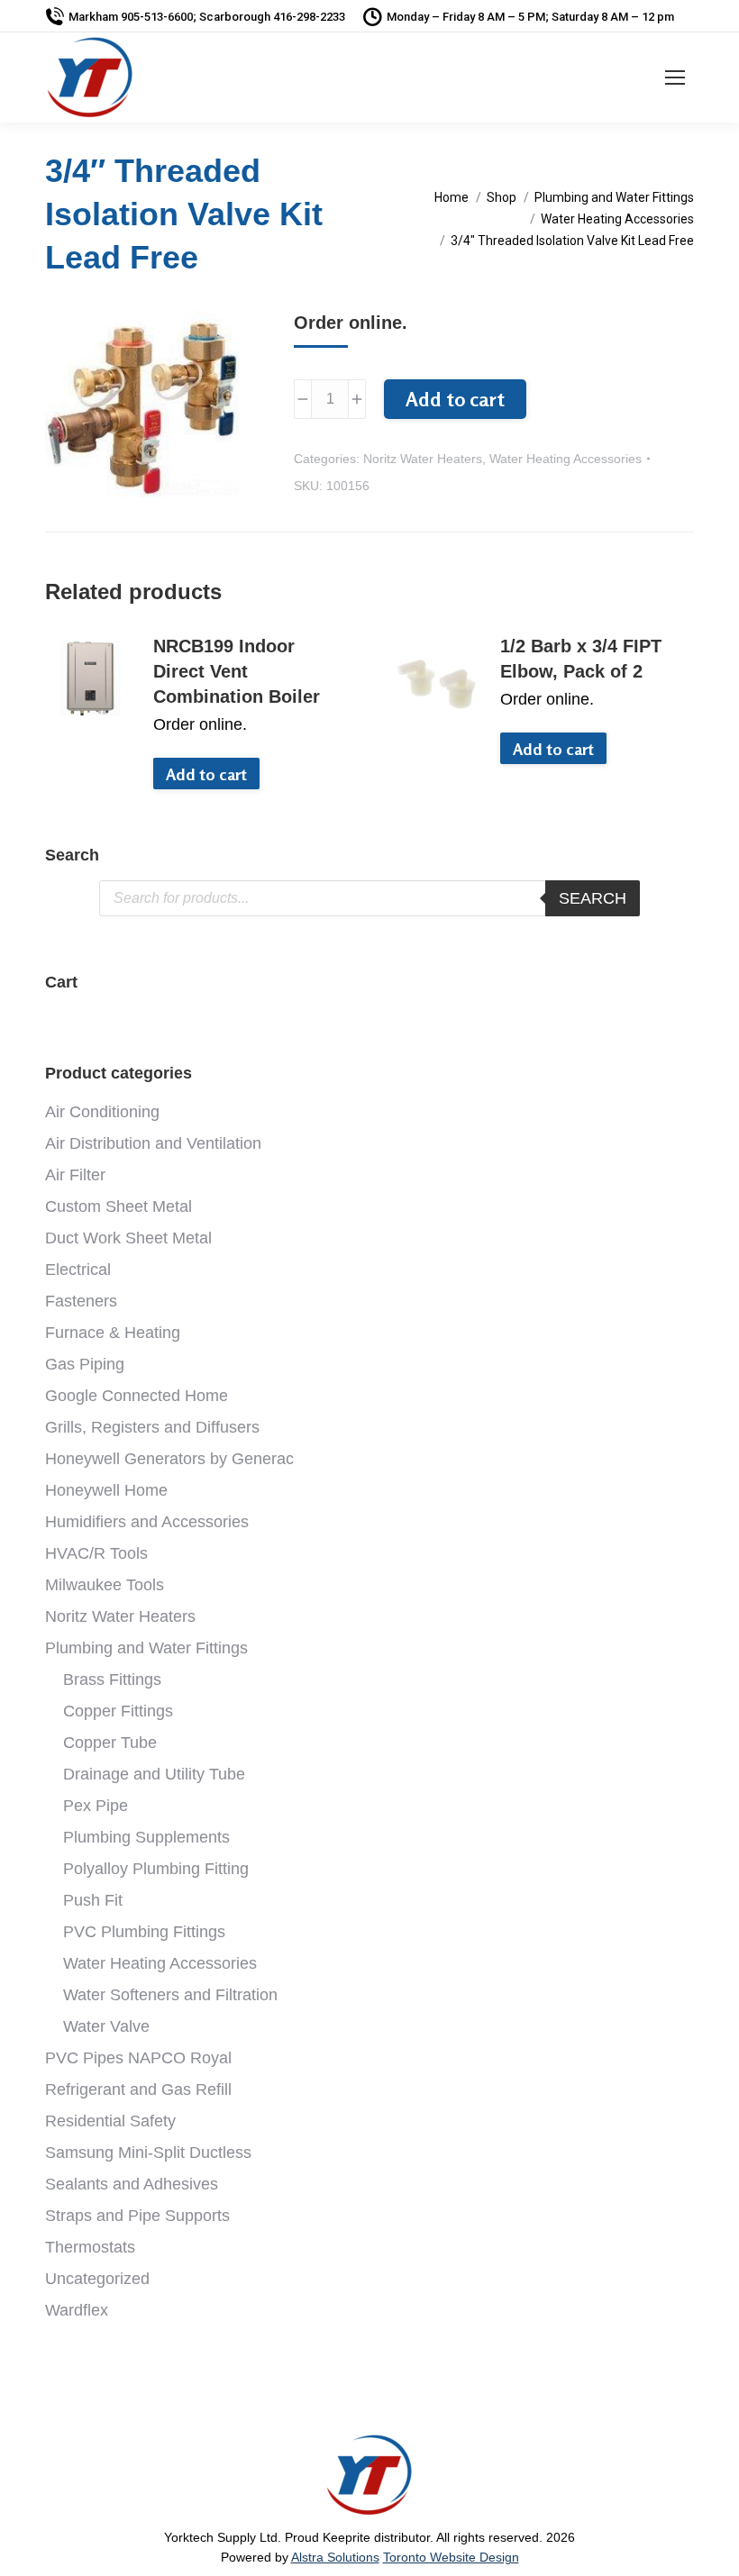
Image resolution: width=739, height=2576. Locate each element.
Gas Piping (85, 1364)
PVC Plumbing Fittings (144, 1932)
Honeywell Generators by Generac (169, 1459)
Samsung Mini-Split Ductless (148, 2153)
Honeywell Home (106, 1490)
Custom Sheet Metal (119, 1206)
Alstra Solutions (335, 2557)
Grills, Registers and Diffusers (152, 1427)
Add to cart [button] (206, 774)
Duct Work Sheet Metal (128, 1238)
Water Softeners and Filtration (170, 1995)
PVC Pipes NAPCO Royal (138, 2058)
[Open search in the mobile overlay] (369, 898)
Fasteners (81, 1301)
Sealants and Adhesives (132, 2184)
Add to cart (455, 399)
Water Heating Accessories (566, 459)
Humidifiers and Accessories (147, 1522)
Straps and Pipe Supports (137, 2216)
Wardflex (77, 2310)
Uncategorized (97, 2279)
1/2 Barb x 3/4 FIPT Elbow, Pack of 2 (581, 659)
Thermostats (90, 2247)
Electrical (78, 1270)
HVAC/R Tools (96, 1553)
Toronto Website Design (451, 2557)
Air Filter (75, 1175)
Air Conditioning (102, 1112)
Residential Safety (110, 2121)
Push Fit (93, 1900)
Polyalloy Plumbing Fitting (156, 1869)
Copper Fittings (118, 1711)
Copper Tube (110, 1743)
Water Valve (106, 2026)
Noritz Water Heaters (423, 459)
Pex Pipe (96, 1806)
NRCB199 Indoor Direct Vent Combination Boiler (237, 671)
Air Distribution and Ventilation (153, 1143)
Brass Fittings (112, 1679)
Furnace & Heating (113, 1333)
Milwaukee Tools (105, 1585)
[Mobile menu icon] (675, 77)
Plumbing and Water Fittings (146, 1648)
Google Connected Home (137, 1396)
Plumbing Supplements (146, 1837)
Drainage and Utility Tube (154, 1774)
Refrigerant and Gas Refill (138, 2089)
